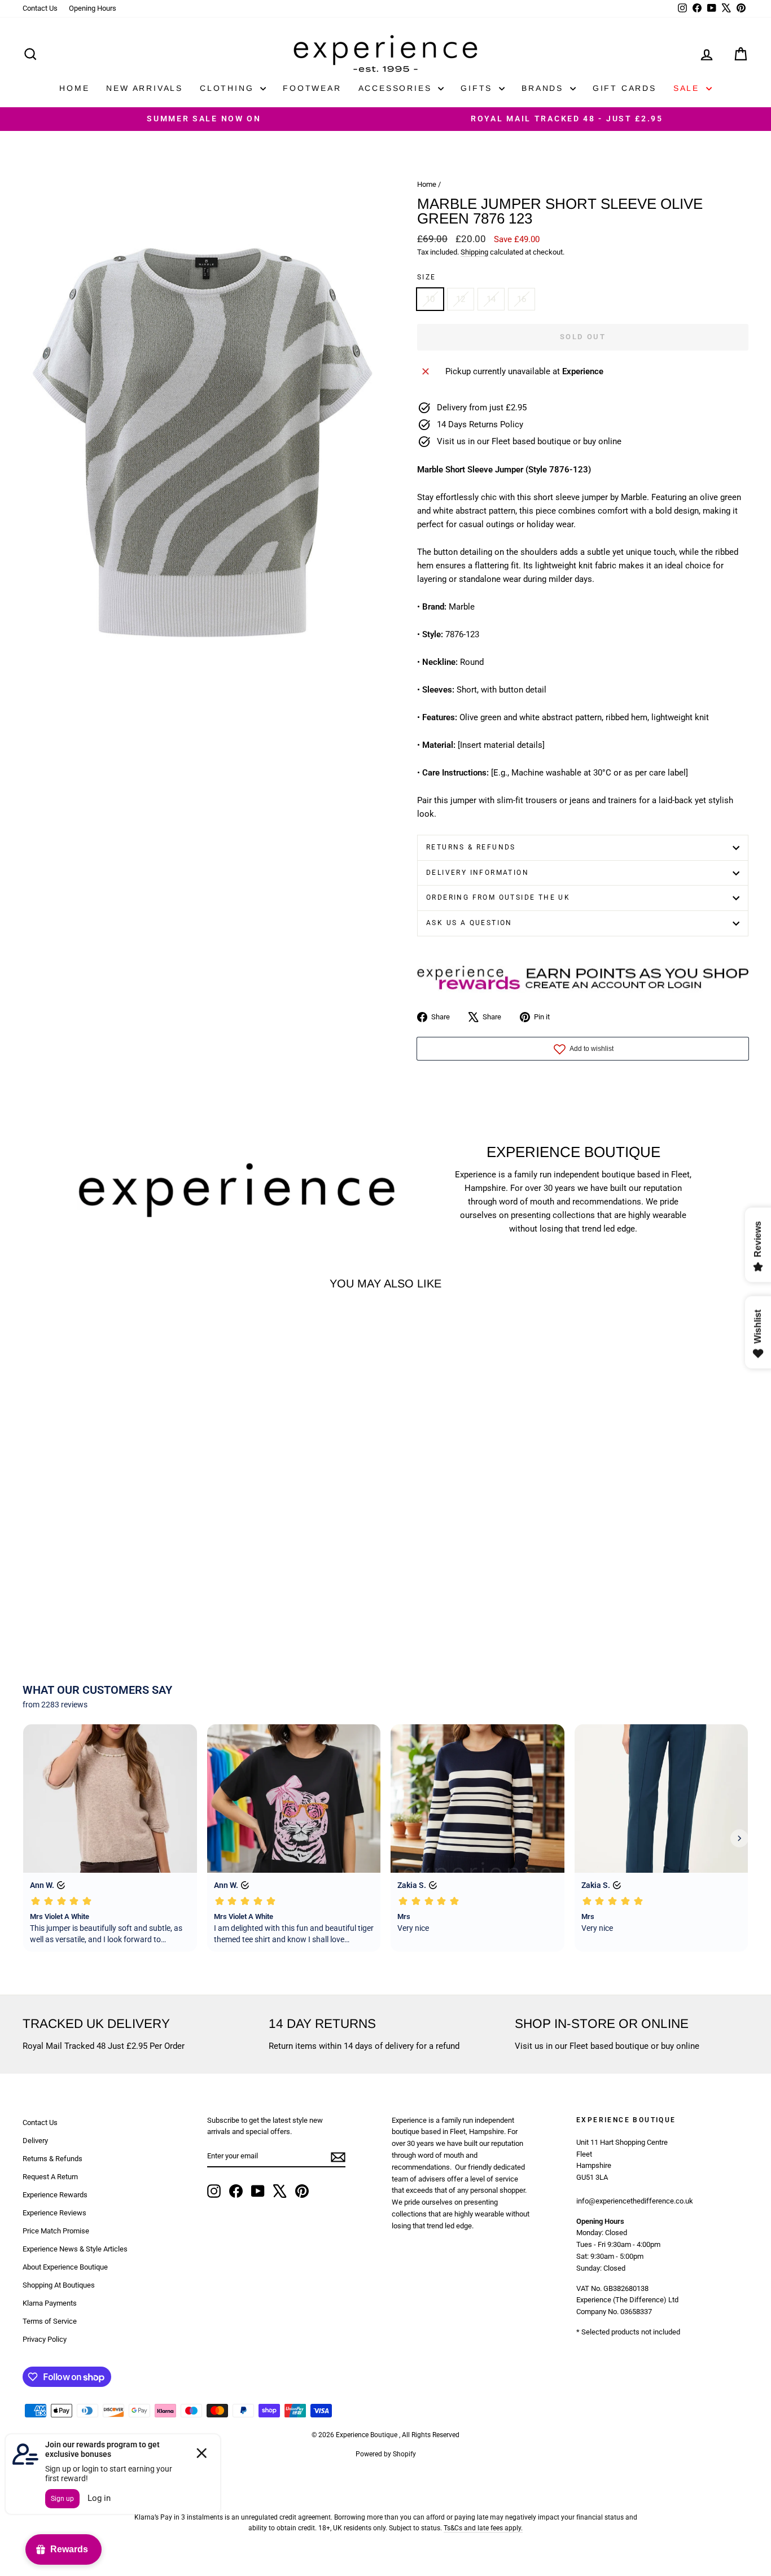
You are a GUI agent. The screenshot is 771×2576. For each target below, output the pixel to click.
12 (461, 299)
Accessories (397, 88)
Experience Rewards (55, 2195)
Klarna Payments (50, 2303)
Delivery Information (478, 873)
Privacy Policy (45, 2339)
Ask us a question (469, 923)
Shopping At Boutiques (59, 2285)
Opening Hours (93, 8)
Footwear (312, 88)
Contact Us (40, 8)
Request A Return (50, 2177)
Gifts (478, 88)
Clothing (229, 88)
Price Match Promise (56, 2231)
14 (491, 299)
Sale (688, 88)
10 (430, 299)
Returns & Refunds (471, 847)
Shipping (474, 252)
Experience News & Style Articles (75, 2249)
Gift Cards (625, 88)
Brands (544, 88)
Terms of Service (50, 2321)
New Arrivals (144, 88)
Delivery (35, 2141)
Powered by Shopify (386, 2454)
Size (427, 277)
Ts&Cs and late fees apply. (483, 2528)
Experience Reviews (54, 2213)
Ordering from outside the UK (498, 897)
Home (74, 88)
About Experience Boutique (65, 2267)
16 (522, 299)
